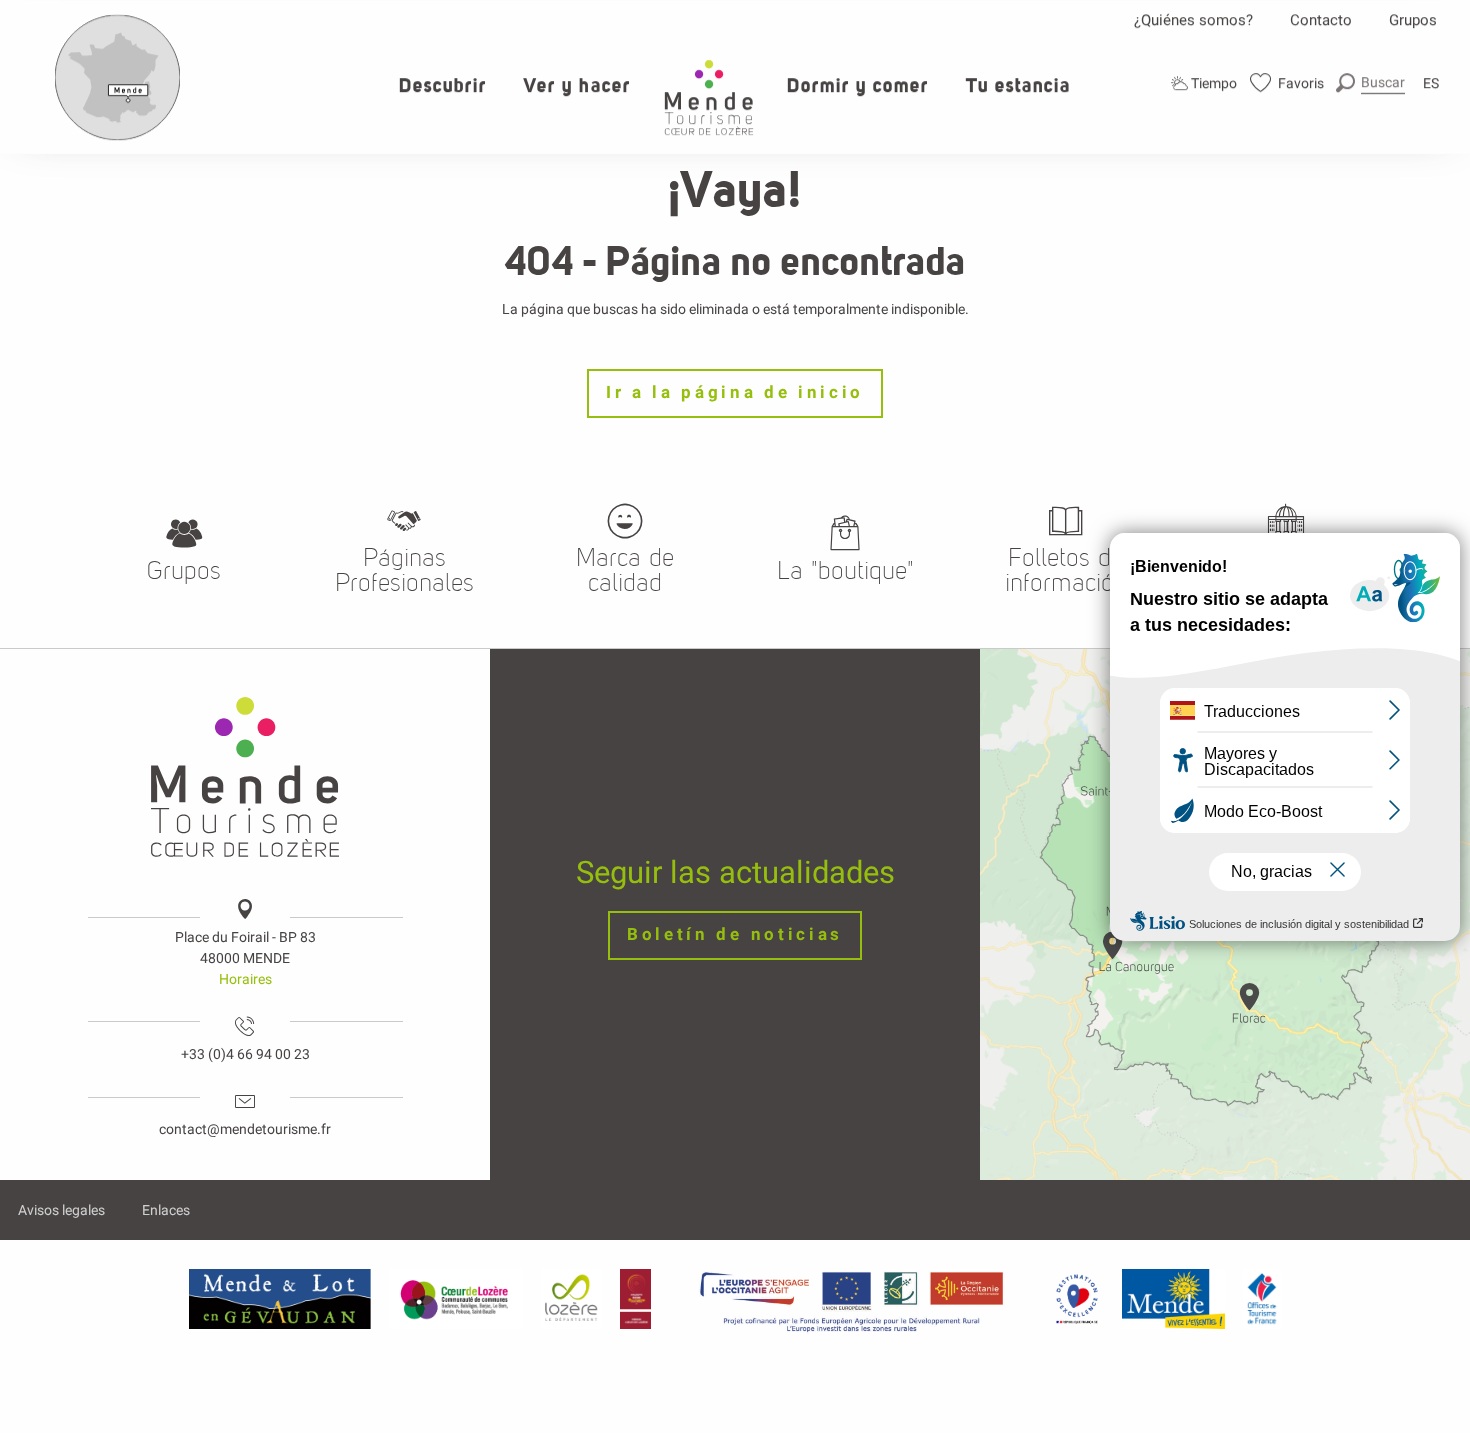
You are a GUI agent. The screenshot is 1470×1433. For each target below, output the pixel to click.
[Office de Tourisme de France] (1262, 1299)
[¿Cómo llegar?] (118, 136)
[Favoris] (1287, 82)
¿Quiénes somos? (1193, 20)
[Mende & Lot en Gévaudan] (280, 1299)
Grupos (1413, 20)
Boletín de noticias (735, 934)
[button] (1370, 82)
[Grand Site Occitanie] (636, 1299)
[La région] (852, 1299)
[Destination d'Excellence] (1076, 1299)
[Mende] (1174, 1299)
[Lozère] (571, 1299)
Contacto (1321, 20)
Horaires (245, 979)
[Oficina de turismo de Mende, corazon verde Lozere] (709, 97)
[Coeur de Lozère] (456, 1299)
